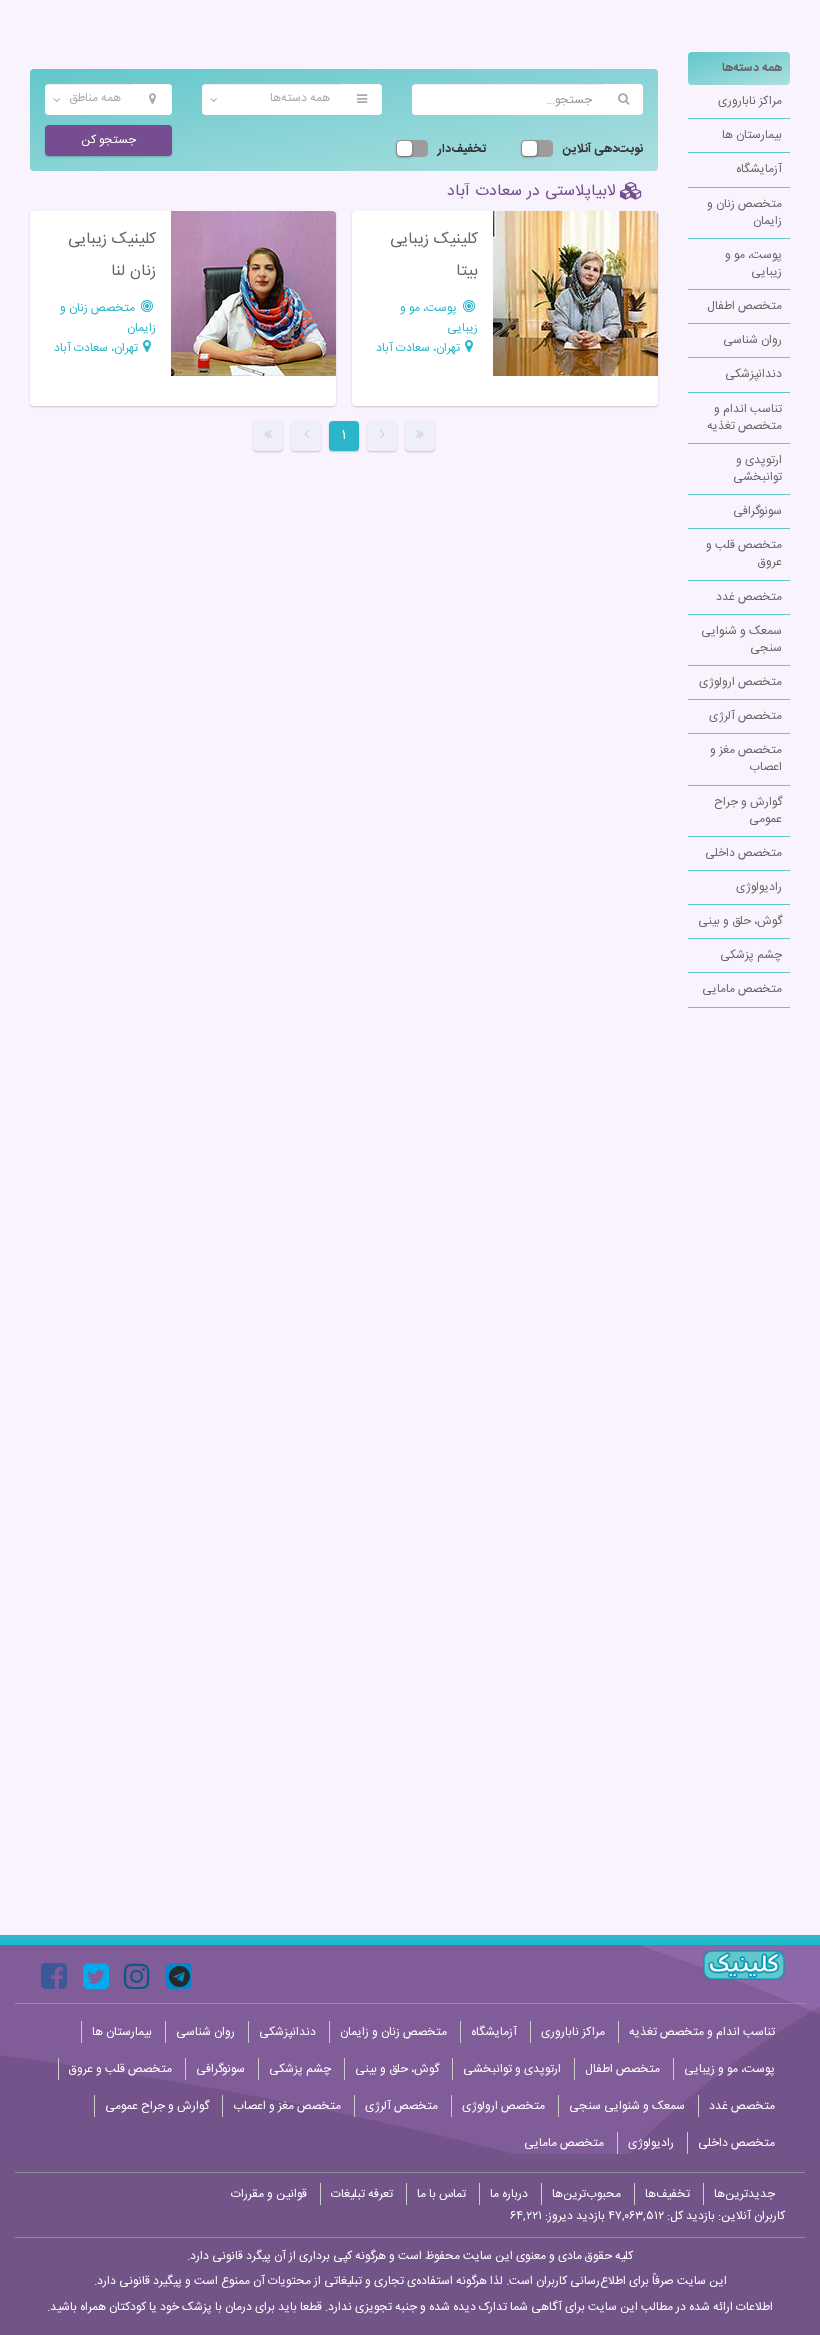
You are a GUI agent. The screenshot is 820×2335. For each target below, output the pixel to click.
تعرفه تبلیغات (362, 2194)
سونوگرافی (757, 511)
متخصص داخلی (743, 853)
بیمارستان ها (752, 135)
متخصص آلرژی (745, 716)
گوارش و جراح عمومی (748, 810)
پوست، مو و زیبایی (753, 263)
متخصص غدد (749, 597)
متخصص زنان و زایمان (744, 212)
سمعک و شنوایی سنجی (741, 639)
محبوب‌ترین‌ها (586, 2194)
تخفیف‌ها (667, 2194)
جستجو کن (108, 140)
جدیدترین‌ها (744, 2194)
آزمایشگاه (759, 169)
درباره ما (509, 2194)
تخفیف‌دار (462, 149)
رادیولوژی (759, 887)
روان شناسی (752, 340)
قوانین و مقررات (269, 2194)
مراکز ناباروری (750, 101)
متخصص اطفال (744, 306)
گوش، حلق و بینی (740, 921)
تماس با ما (441, 2194)
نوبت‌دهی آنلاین (603, 149)
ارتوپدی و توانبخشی (757, 468)
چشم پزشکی (751, 955)
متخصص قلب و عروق (744, 553)
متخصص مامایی (742, 989)
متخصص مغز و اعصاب (746, 758)
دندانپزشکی (753, 374)
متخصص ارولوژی (740, 682)
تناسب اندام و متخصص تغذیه (744, 417)
